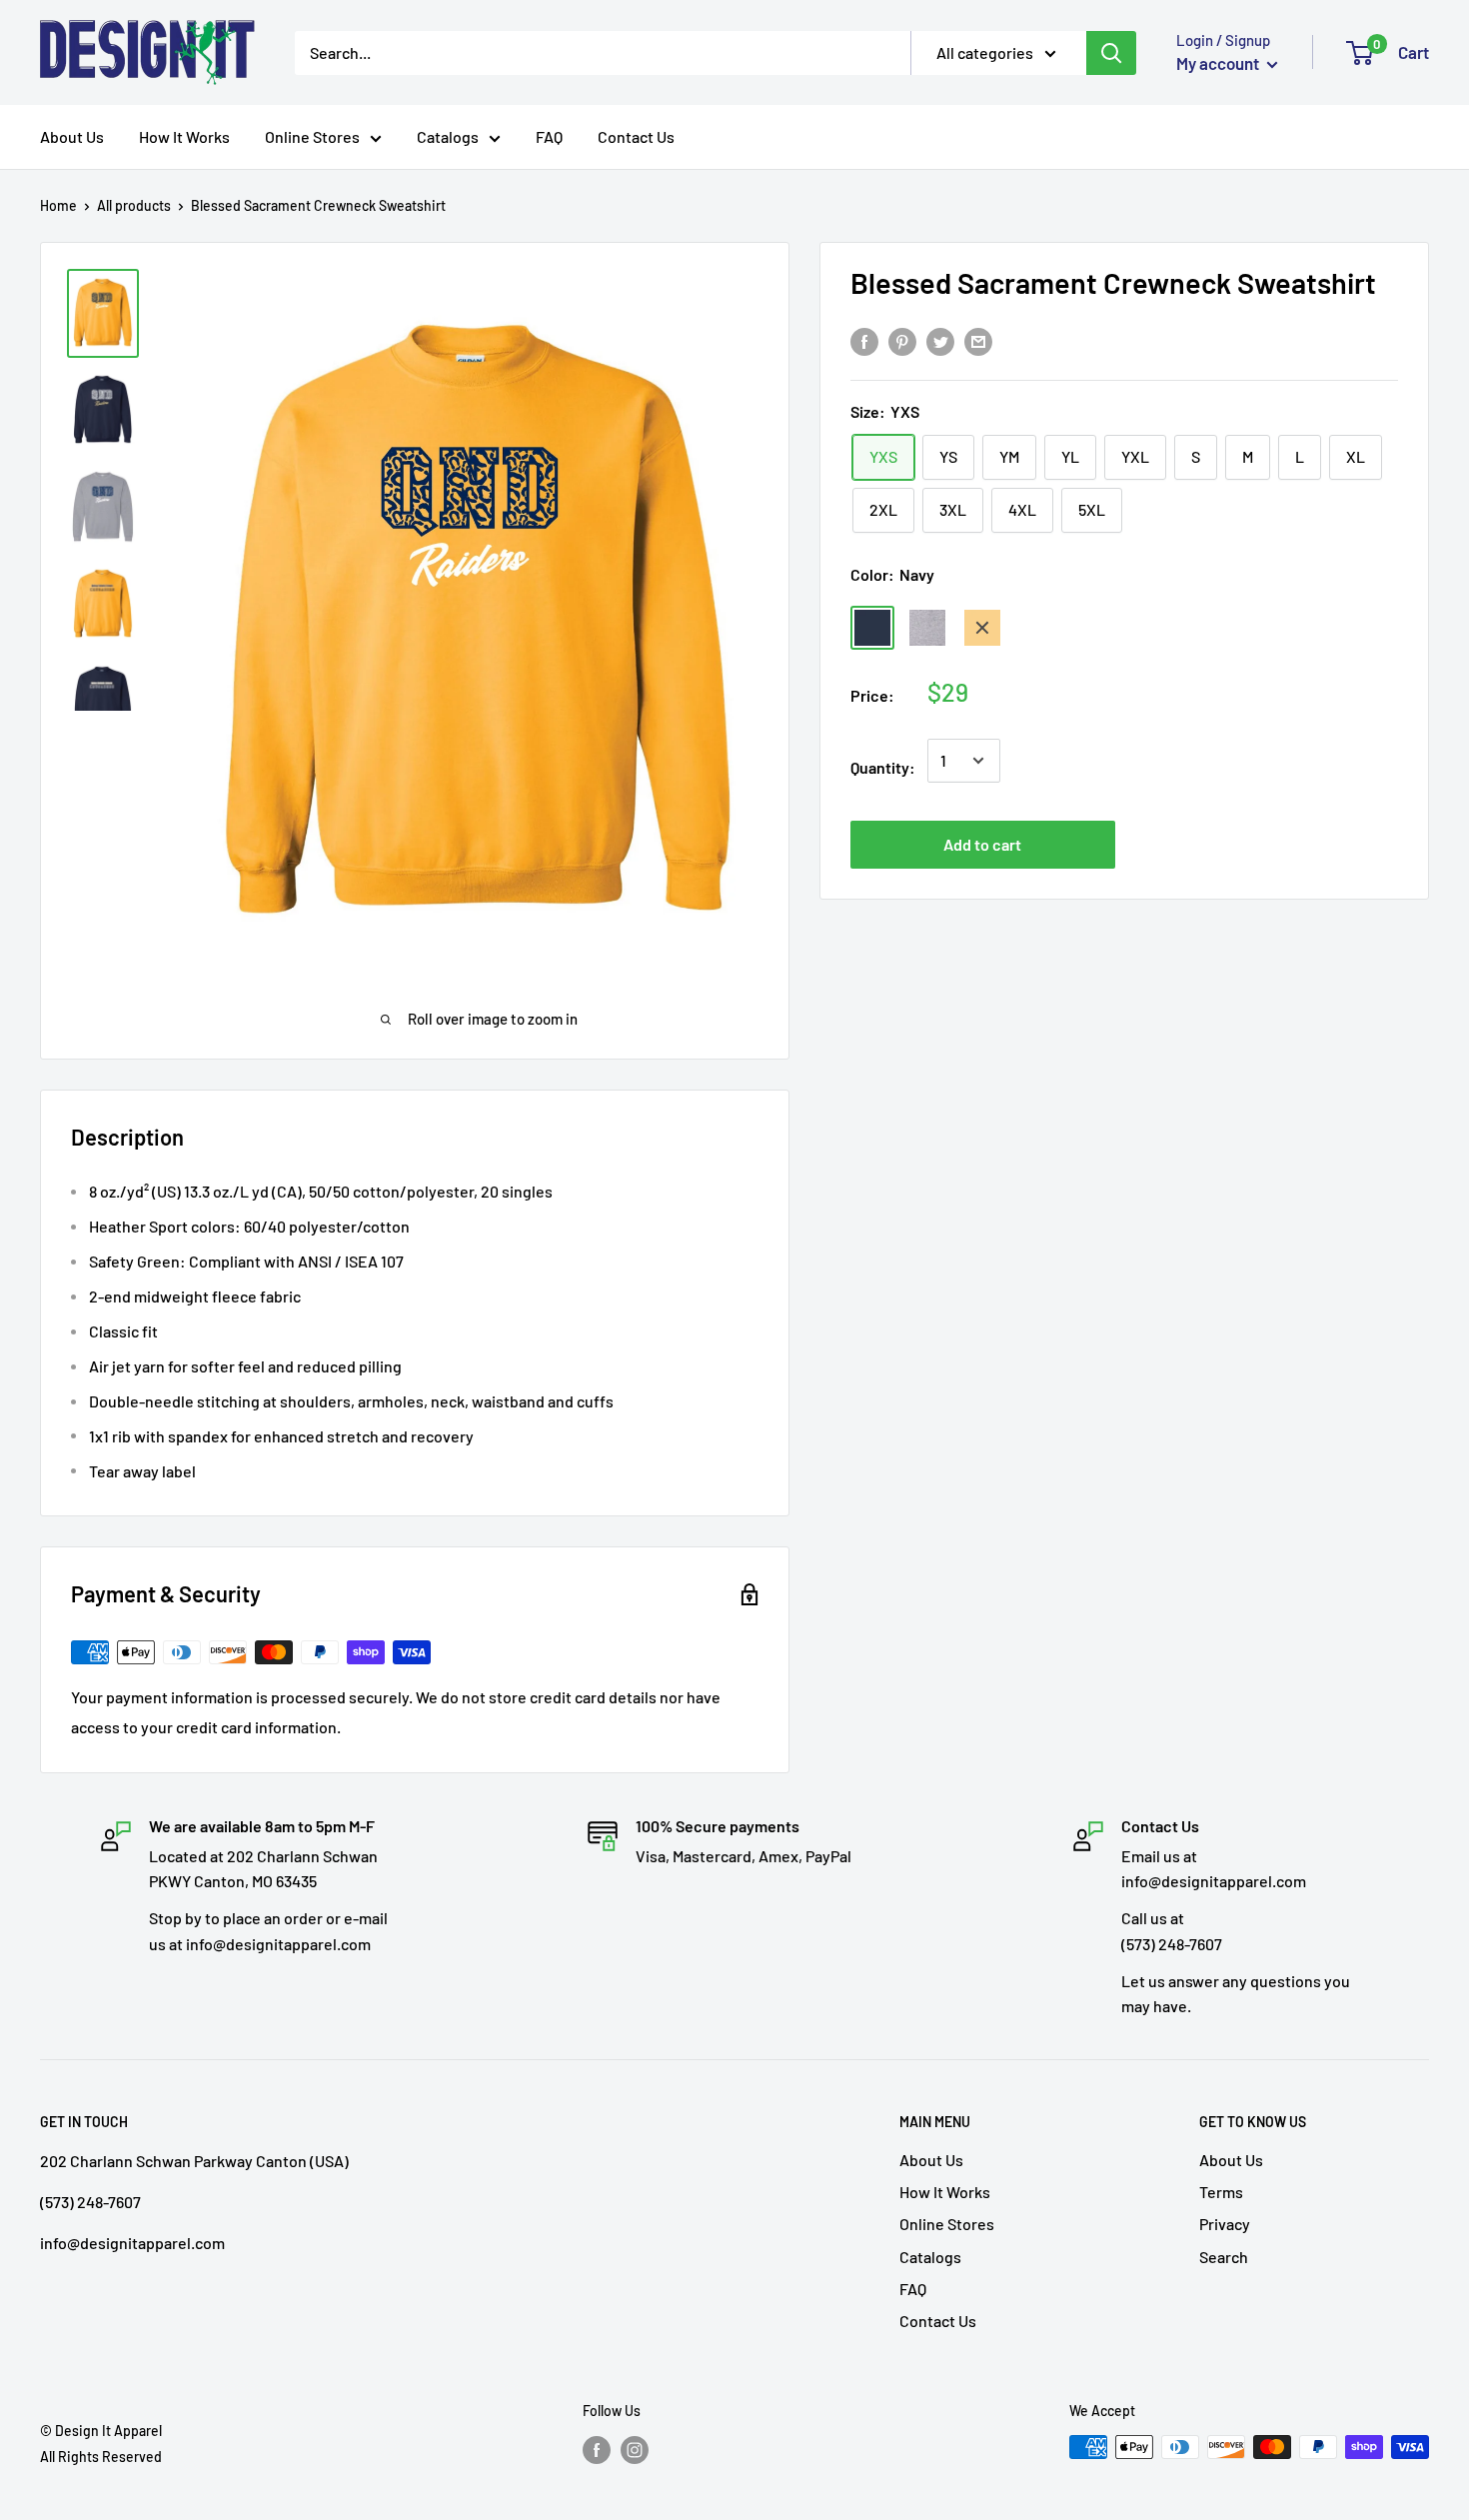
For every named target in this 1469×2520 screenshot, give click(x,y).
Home (58, 205)
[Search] (1111, 53)
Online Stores (312, 136)
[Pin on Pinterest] (902, 341)
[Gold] (982, 628)
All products (134, 205)
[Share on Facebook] (864, 341)
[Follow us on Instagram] (635, 2449)
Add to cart (982, 844)
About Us (72, 136)
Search (1224, 2257)
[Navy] (872, 628)
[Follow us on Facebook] (597, 2449)
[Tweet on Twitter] (940, 341)
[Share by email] (978, 341)
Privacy (1225, 2224)
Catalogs (448, 136)
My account (1219, 63)
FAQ (549, 136)
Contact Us (636, 136)
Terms (1221, 2192)
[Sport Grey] (927, 628)
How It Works (184, 136)
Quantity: (883, 767)
